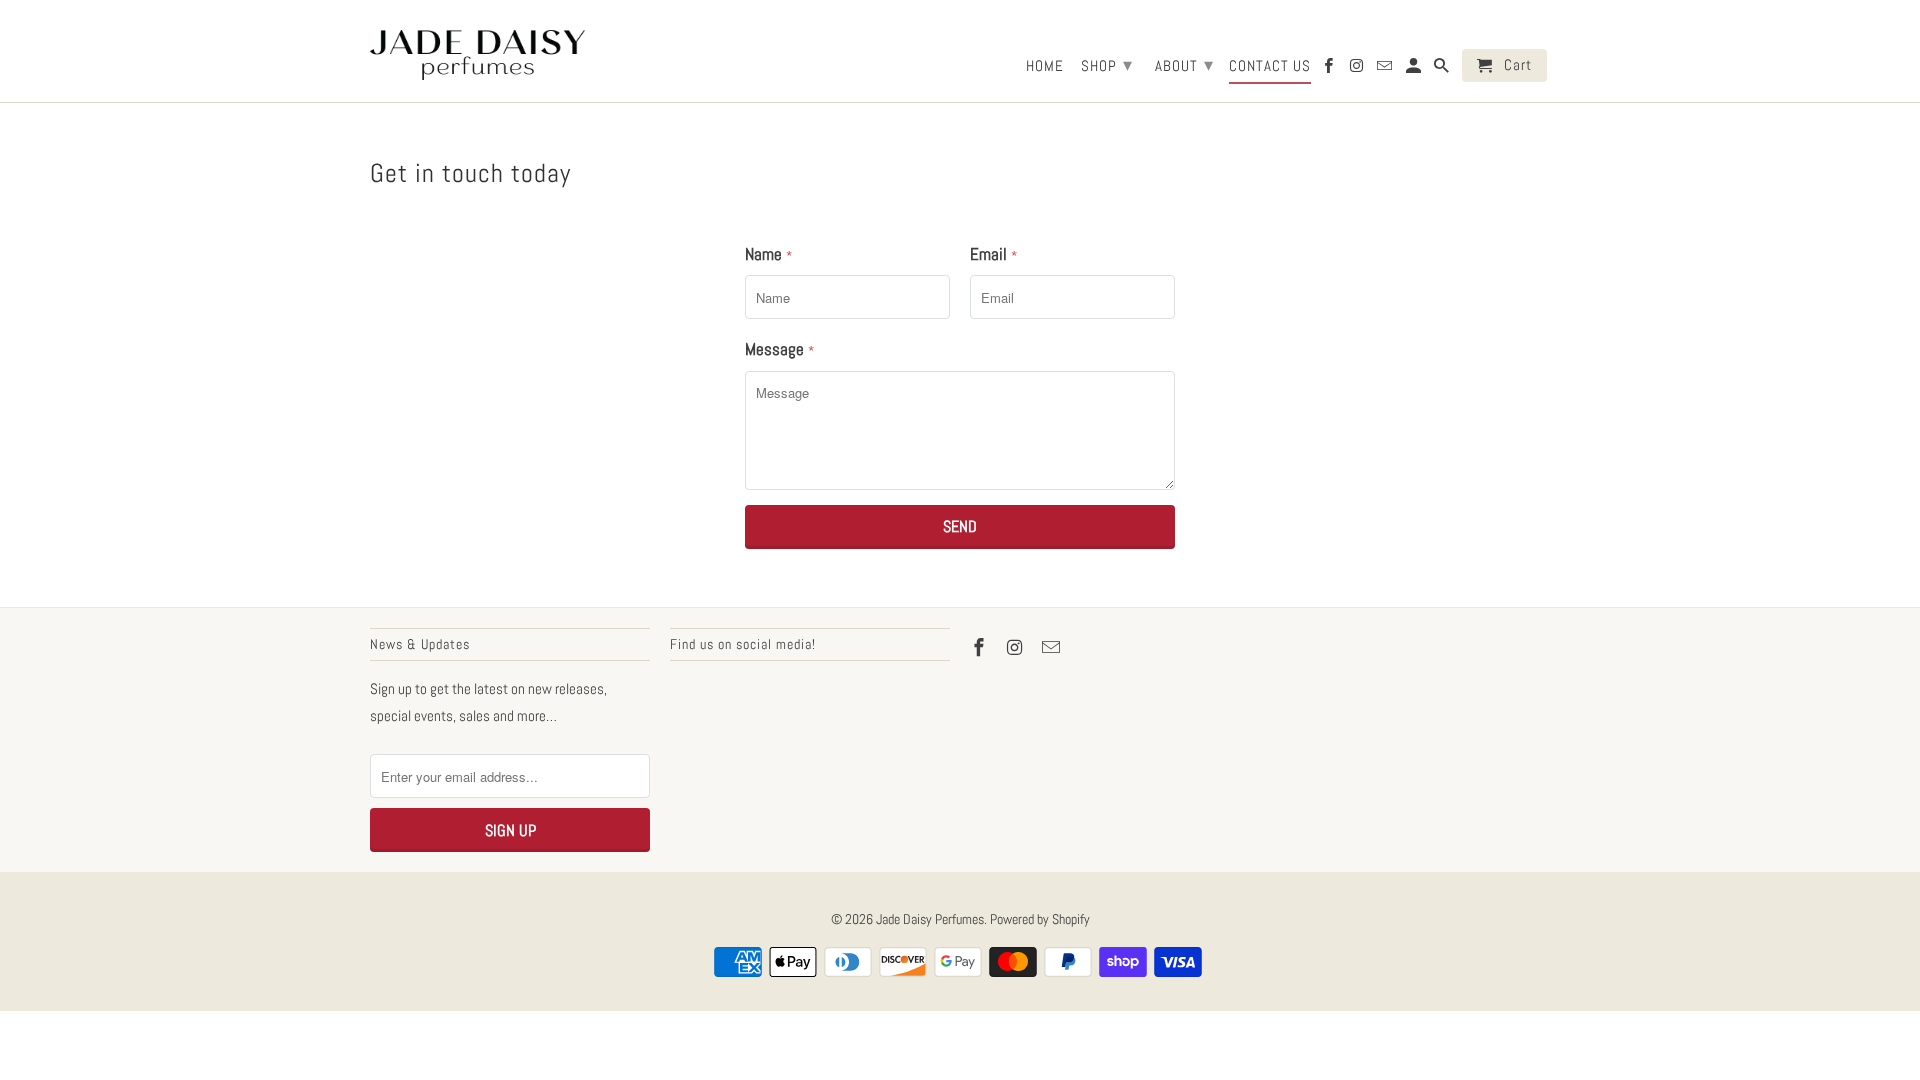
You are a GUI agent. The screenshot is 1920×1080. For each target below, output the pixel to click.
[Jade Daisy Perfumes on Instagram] (1358, 69)
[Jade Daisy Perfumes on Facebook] (1330, 69)
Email (993, 254)
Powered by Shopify (1040, 919)
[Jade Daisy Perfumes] (477, 51)
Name (768, 254)
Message (779, 349)
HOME (1045, 66)
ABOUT (1184, 64)
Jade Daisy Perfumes (930, 919)
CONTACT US (1270, 66)
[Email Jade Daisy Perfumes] (1386, 69)
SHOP (1107, 64)
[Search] (1443, 69)
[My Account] (1415, 69)
